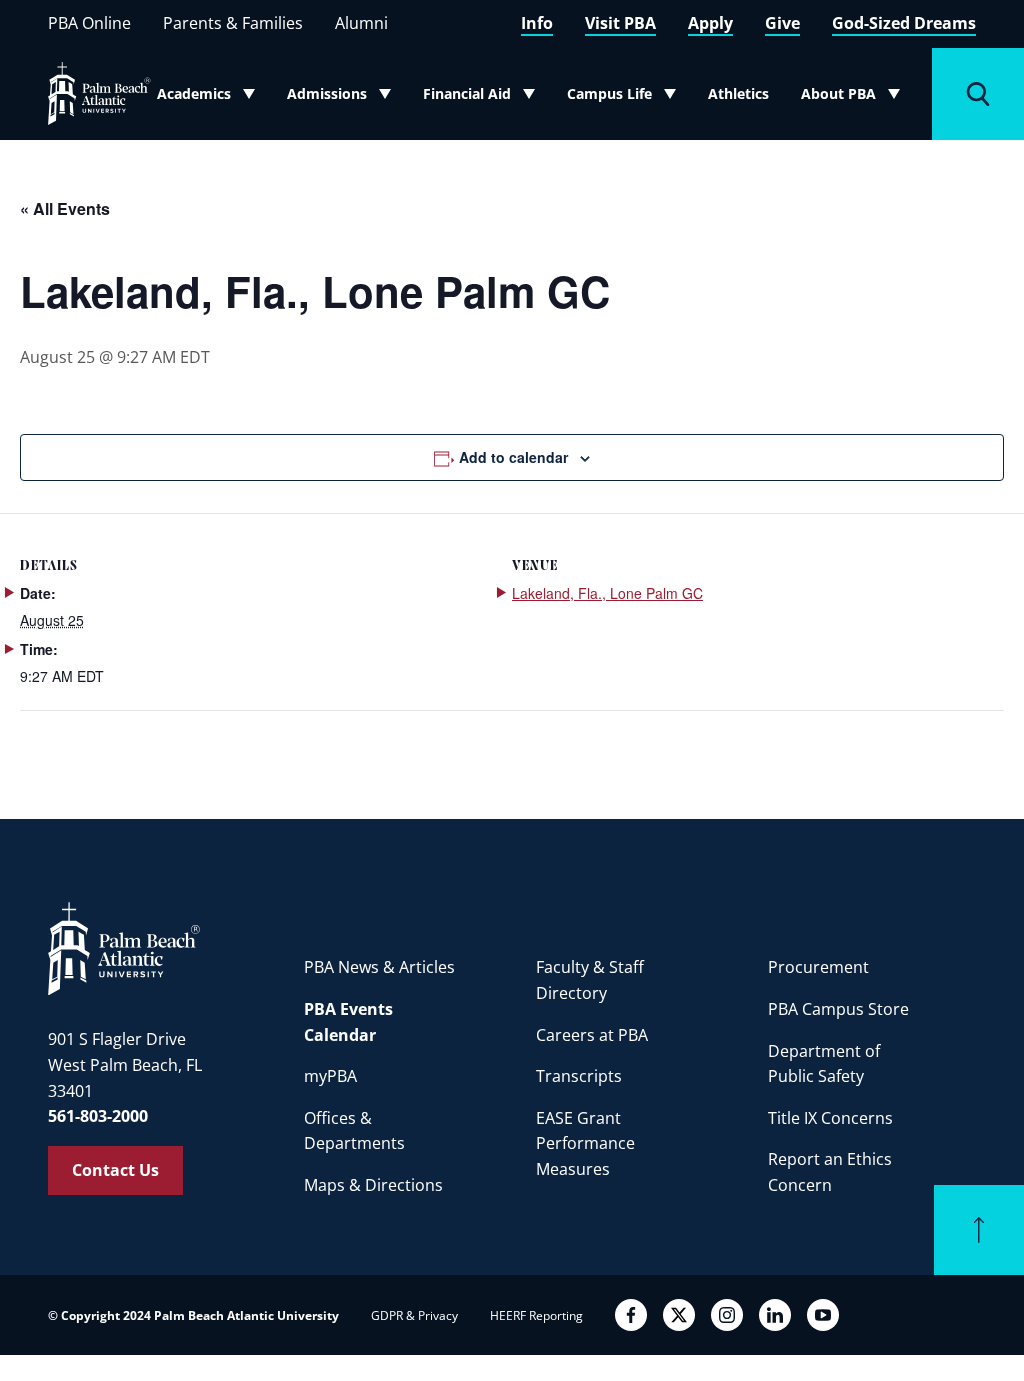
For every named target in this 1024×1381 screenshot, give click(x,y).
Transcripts (579, 1076)
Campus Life (624, 98)
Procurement (818, 967)
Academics (212, 98)
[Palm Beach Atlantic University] (124, 947)
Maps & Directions (373, 1185)
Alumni (361, 23)
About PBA (856, 98)
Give (782, 23)
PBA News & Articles (379, 967)
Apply (710, 23)
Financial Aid (480, 98)
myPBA (330, 1076)
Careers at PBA (592, 1035)
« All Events (65, 208)
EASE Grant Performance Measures (585, 1143)
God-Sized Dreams (904, 23)
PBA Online (89, 23)
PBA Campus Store (838, 1009)
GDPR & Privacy (414, 1315)
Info (537, 23)
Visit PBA (620, 23)
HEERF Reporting (536, 1315)
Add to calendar (513, 457)
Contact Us (115, 1170)
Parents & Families (233, 23)
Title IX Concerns (830, 1118)
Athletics (738, 93)
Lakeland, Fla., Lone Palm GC (607, 593)
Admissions (344, 98)
